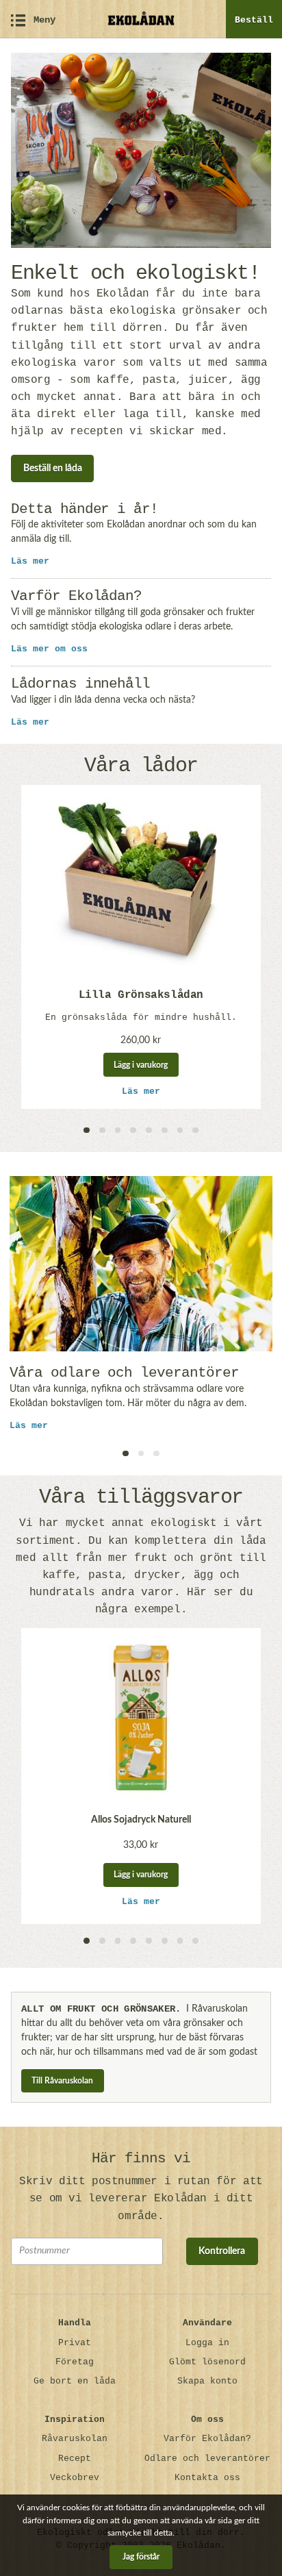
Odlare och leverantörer (207, 2459)
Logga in (207, 2343)
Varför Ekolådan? (207, 2439)
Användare (207, 2323)
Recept (75, 2459)
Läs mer (30, 561)
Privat (75, 2343)
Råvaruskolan (75, 2439)
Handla (75, 2323)
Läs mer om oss (49, 649)
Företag (75, 2362)
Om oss (207, 2419)
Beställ (254, 20)
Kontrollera (222, 2251)
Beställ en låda (53, 468)
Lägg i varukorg (141, 1065)
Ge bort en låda (75, 2381)
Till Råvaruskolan (62, 2081)
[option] (141, 947)
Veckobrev (75, 2478)
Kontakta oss (207, 2478)
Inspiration (75, 2419)
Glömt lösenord (207, 2362)
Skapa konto (207, 2381)
